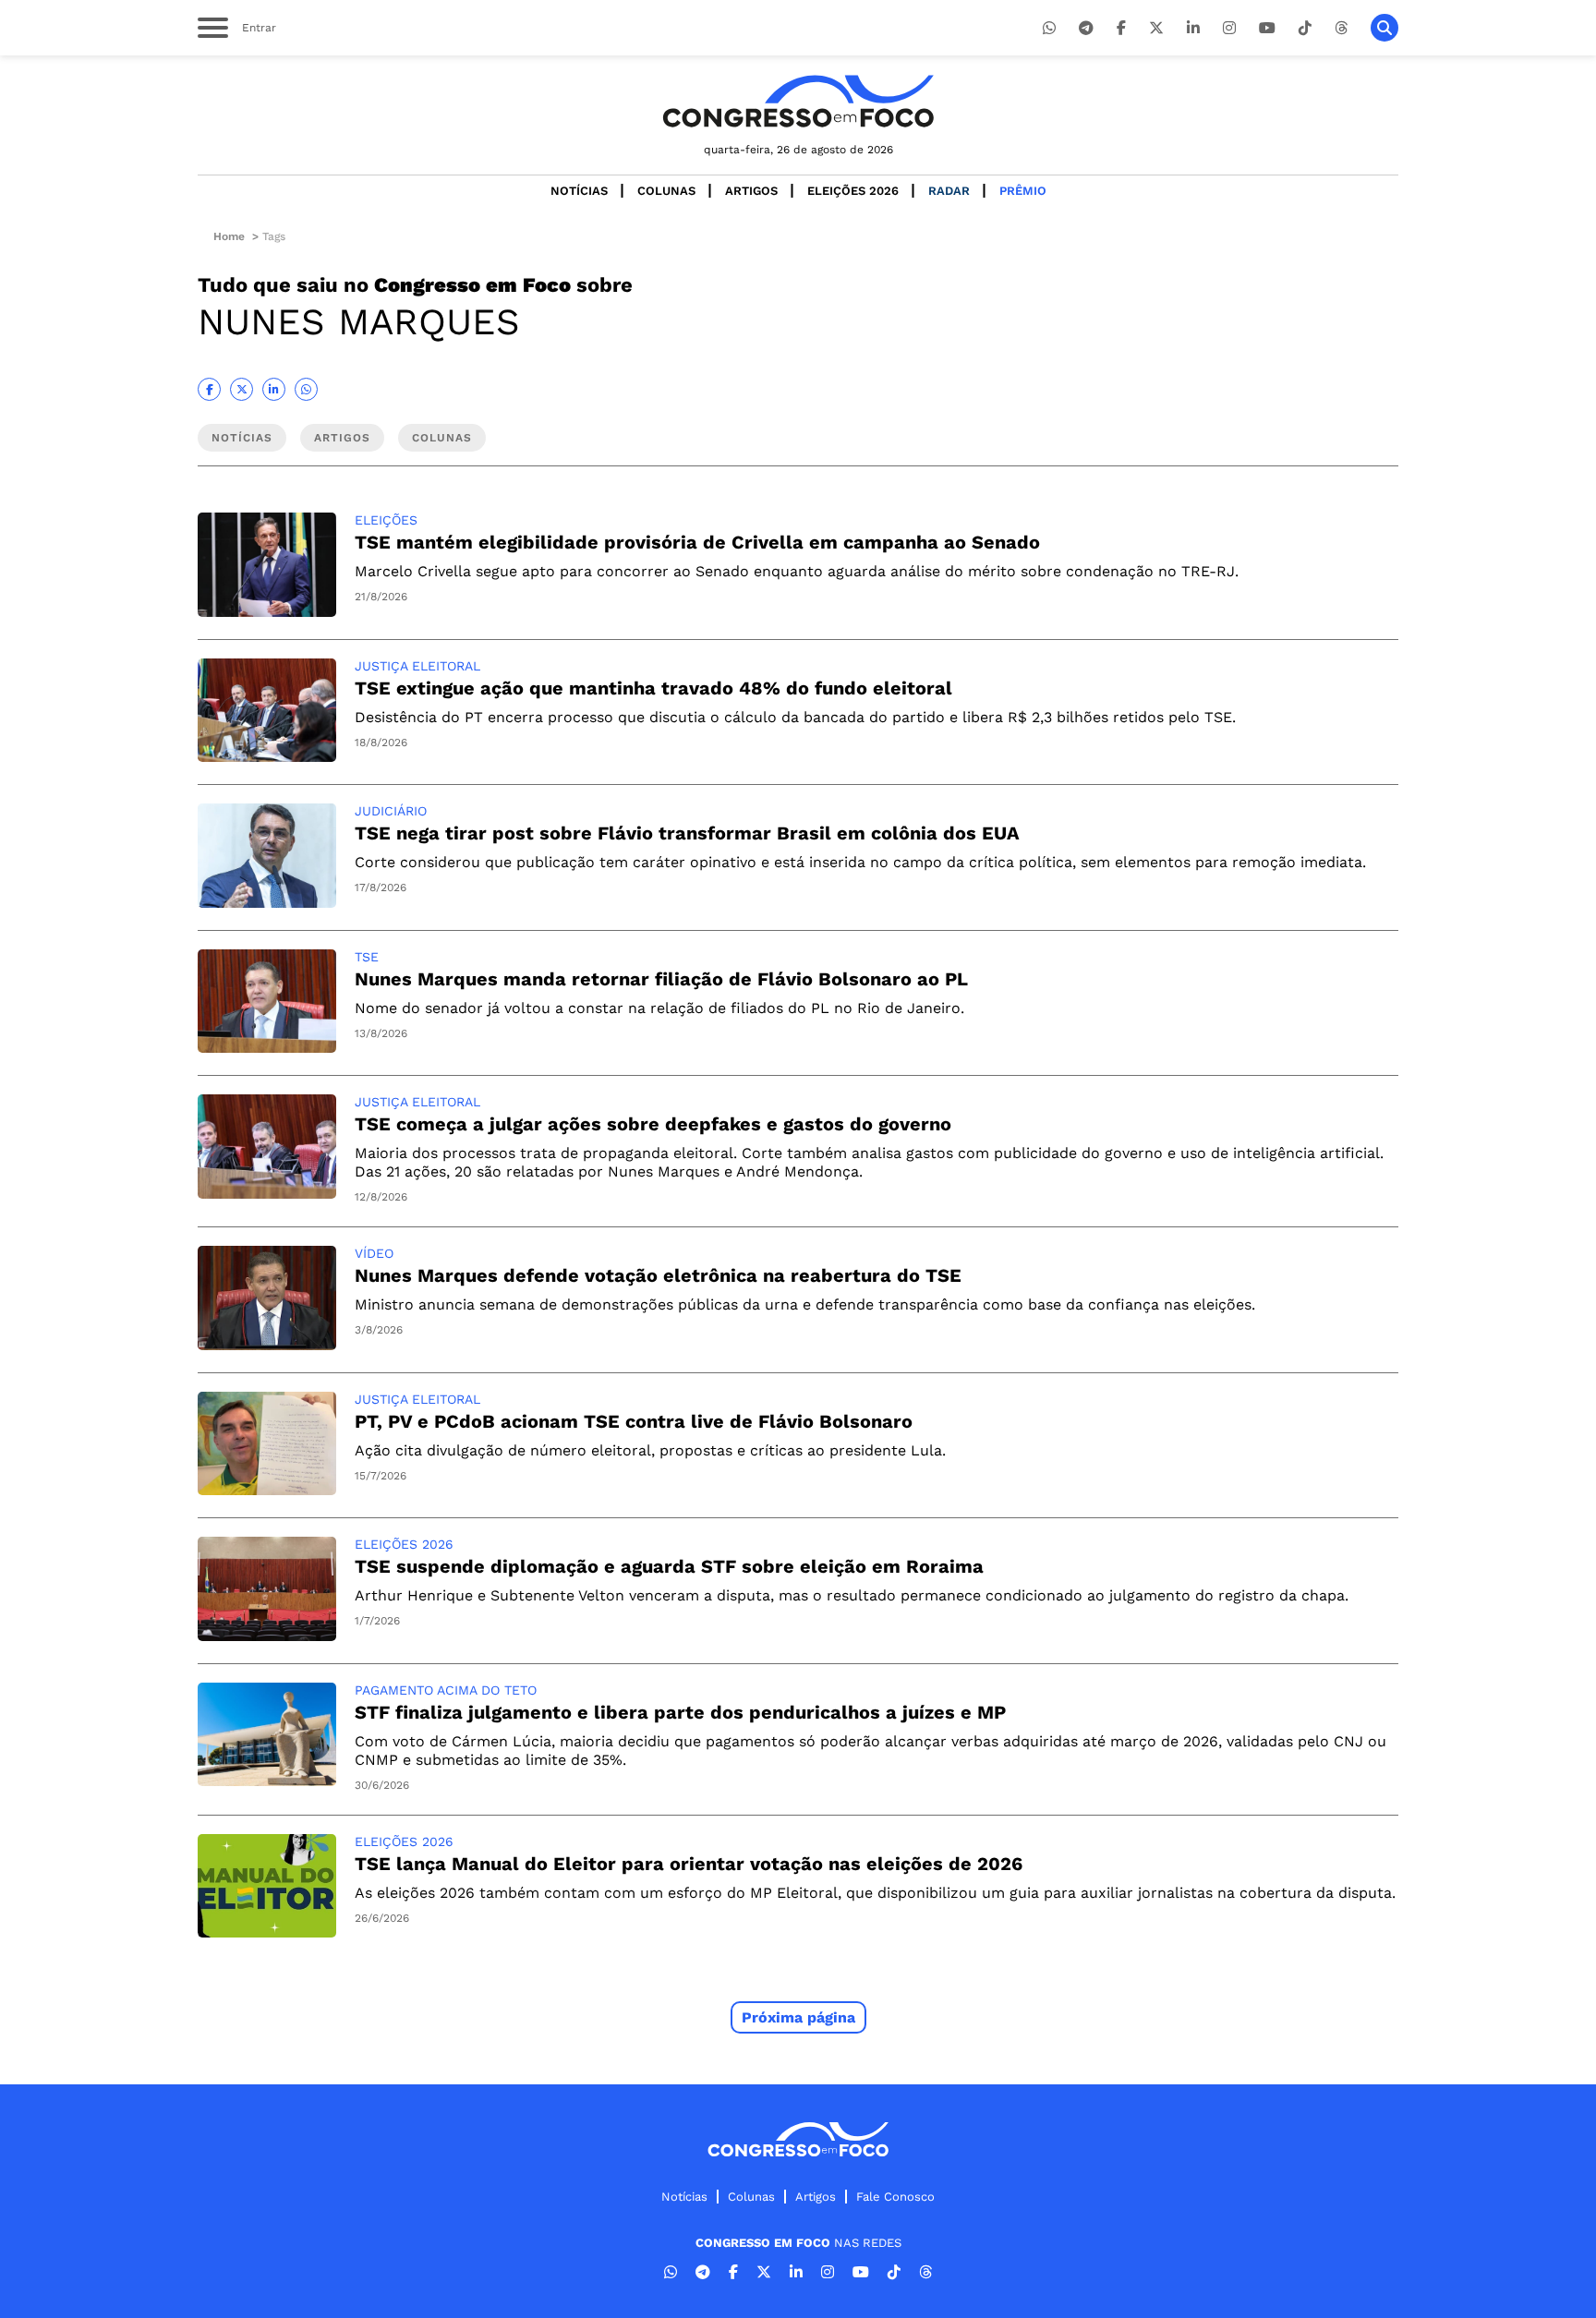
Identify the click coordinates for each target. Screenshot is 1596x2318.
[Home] (798, 101)
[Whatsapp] (1049, 28)
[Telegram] (1086, 28)
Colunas (666, 191)
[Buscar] (1384, 28)
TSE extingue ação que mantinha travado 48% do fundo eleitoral (653, 688)
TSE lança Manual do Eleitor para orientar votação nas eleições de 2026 (689, 1864)
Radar (949, 191)
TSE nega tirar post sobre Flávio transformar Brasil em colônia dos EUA (687, 833)
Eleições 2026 (853, 191)
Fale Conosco (895, 2197)
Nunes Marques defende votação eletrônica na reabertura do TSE (658, 1275)
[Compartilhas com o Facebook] (209, 389)
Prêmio (1023, 191)
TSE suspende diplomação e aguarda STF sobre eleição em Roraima (669, 1566)
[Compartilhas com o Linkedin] (274, 389)
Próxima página (798, 2017)
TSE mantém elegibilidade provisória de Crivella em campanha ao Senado (697, 542)
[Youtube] (1267, 28)
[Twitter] (1156, 28)
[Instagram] (1229, 28)
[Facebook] (1121, 28)
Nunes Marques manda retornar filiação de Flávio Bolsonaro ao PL (661, 979)
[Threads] (1341, 28)
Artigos (751, 191)
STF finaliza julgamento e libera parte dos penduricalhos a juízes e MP (680, 1712)
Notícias (579, 191)
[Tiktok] (1305, 28)
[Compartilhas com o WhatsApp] (306, 389)
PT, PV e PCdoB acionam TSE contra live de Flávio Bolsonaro (634, 1421)
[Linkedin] (1193, 28)
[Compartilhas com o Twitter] (242, 389)
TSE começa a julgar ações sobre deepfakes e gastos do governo (653, 1124)
